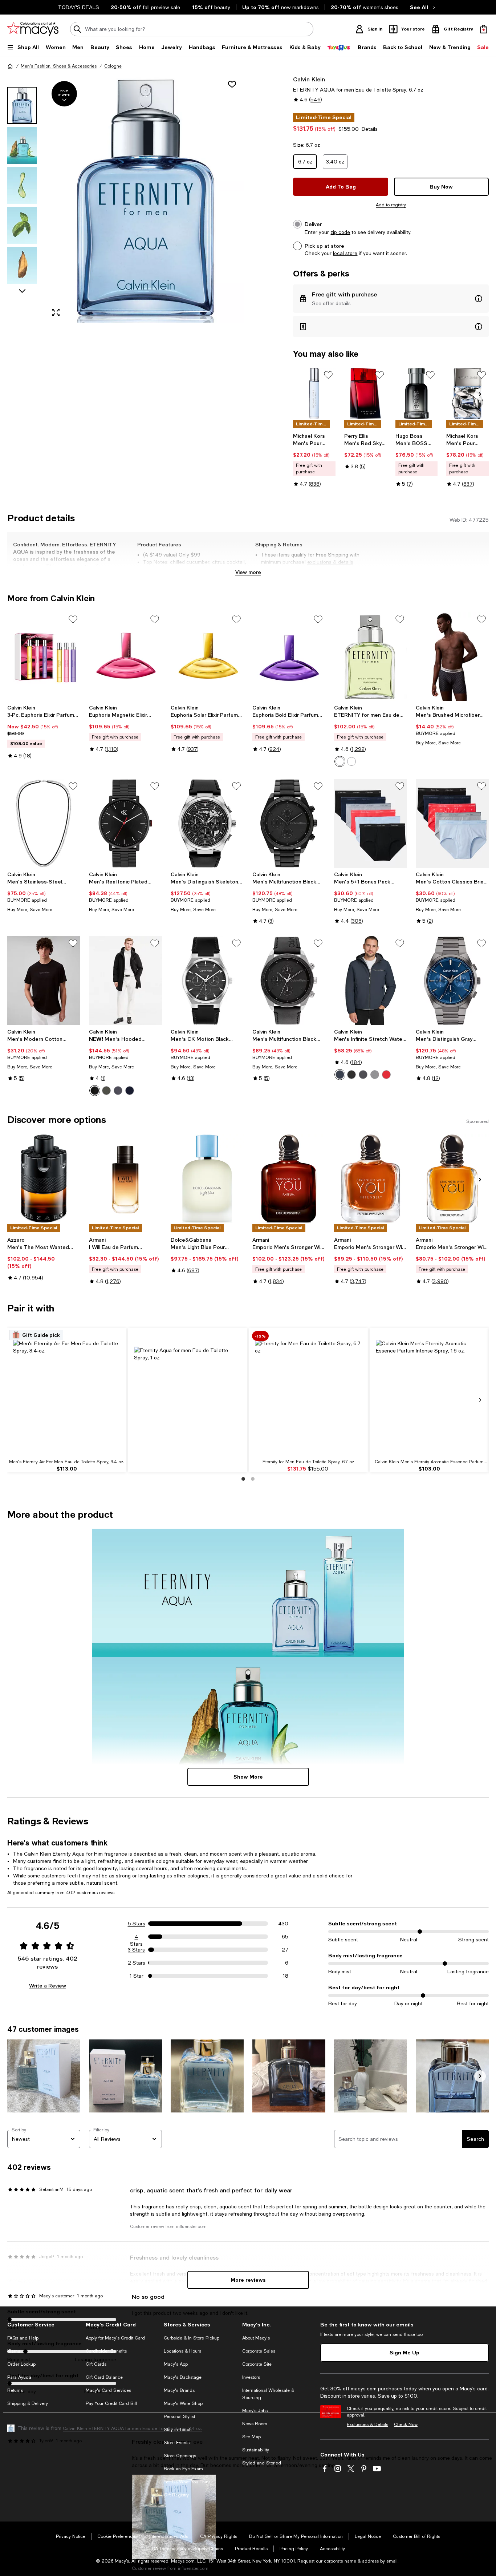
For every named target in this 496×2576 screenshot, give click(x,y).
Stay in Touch (178, 2430)
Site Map (251, 2437)
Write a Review (48, 1985)
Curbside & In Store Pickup (192, 2338)
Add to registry (391, 205)
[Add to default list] (328, 375)
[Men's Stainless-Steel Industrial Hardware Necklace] (44, 823)
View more (248, 572)
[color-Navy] (130, 1091)
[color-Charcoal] (118, 1091)
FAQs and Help (23, 2338)
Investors (251, 2377)
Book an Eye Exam (183, 2469)
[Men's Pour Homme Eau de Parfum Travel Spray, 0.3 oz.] (314, 393)
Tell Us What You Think (187, 2482)
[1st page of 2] (243, 1479)
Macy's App (176, 2364)
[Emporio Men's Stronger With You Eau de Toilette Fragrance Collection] (452, 1178)
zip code (340, 232)
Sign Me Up (404, 2352)
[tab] (22, 105)
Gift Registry (176, 2495)
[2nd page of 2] (253, 1479)
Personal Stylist (179, 2417)
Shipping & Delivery (28, 2403)
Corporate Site (257, 2364)
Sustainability (256, 2450)
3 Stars (136, 1950)
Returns (15, 2390)
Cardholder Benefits (106, 2351)
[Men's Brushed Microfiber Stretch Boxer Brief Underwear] (452, 657)
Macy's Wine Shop (183, 2403)
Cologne (113, 66)
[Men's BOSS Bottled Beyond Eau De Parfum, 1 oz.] (417, 393)
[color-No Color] (340, 761)
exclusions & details (330, 562)
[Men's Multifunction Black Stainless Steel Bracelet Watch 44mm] (289, 823)
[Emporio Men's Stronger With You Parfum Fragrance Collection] (289, 1178)
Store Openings (180, 2456)
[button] (125, 199)
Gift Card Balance (104, 2377)
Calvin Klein (309, 79)
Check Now (406, 2425)
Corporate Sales (259, 2351)
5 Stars (137, 1924)
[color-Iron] (363, 1075)
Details (370, 129)
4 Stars (136, 1937)
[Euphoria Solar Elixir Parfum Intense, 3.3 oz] (207, 657)
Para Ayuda (19, 2377)
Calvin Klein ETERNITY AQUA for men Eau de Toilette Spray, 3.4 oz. (132, 2429)
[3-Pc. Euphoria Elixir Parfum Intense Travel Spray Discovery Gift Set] (44, 657)
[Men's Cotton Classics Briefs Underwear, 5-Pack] (452, 823)
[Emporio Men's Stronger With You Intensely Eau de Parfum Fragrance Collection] (371, 1178)
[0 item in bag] (484, 29)
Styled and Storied (262, 2463)
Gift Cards (96, 2364)
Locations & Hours (182, 2351)
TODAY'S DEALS (79, 7)
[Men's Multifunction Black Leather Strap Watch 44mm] (289, 981)
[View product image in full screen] (56, 312)
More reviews (248, 2280)
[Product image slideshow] (145, 199)
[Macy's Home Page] (33, 29)
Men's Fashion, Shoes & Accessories (59, 66)
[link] (314, 460)
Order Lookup (21, 2364)
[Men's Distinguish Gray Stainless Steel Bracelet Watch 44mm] (452, 981)
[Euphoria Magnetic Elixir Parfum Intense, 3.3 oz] (125, 657)
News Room (255, 2424)
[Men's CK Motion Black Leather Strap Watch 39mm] (207, 981)
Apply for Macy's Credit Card (115, 2338)
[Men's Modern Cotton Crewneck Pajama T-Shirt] (44, 981)
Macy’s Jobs (255, 2411)
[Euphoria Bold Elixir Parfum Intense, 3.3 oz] (289, 657)
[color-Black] (95, 1091)
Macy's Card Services (108, 2390)
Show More (248, 1777)
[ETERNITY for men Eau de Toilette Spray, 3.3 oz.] (371, 657)
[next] (480, 1400)
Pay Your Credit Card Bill (111, 2403)
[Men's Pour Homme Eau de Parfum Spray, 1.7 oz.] (467, 393)
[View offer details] (391, 299)
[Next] (480, 394)
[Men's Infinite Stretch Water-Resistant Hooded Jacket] (371, 981)
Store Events (177, 2443)
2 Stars (137, 1963)
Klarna (14, 2351)
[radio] (340, 761)
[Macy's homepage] (10, 66)
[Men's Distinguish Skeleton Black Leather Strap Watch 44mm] (207, 823)
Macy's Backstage (183, 2377)
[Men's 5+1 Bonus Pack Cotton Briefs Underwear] (371, 823)
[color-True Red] (386, 1075)
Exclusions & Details (367, 2425)
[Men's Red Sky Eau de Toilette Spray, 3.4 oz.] (365, 393)
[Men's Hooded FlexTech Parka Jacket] (125, 981)
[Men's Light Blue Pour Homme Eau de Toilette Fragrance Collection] (207, 1178)
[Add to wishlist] (232, 84)
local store (345, 253)
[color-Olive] (106, 1091)
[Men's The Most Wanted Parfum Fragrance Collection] (44, 1178)
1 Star (137, 1976)
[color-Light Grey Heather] (375, 1075)
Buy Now (441, 187)
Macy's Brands (179, 2390)
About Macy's (256, 2338)
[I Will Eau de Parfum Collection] (125, 1178)
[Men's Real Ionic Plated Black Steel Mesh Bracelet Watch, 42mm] (125, 823)
